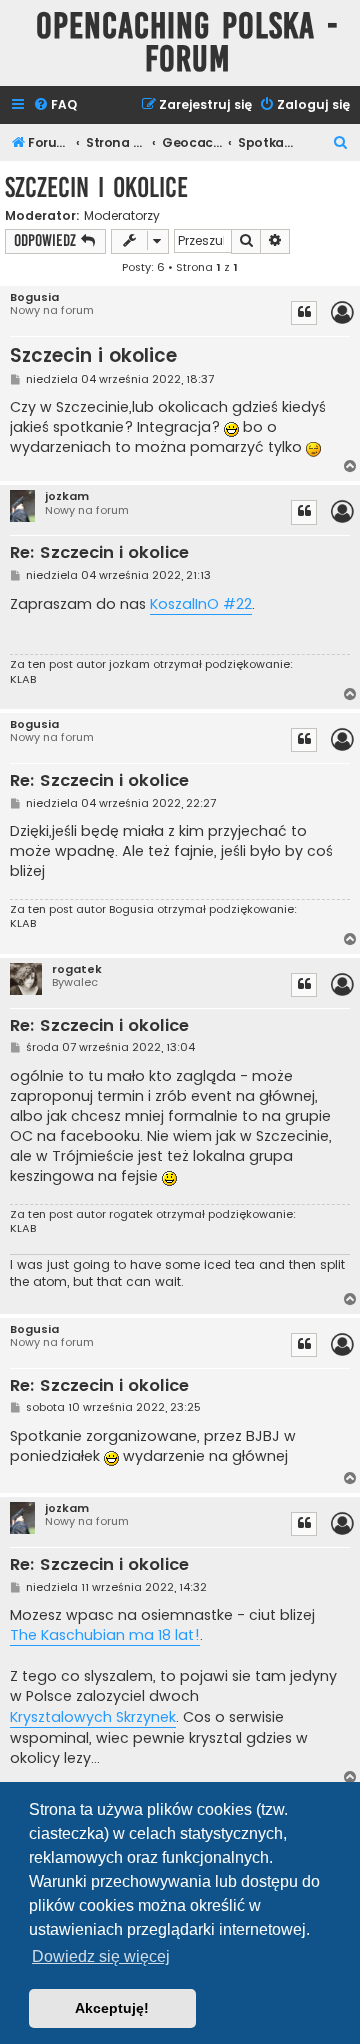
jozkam (67, 496)
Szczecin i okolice (96, 187)
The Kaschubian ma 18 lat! (105, 1635)
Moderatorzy (122, 216)
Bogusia (34, 297)
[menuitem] (55, 105)
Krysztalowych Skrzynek (93, 1717)
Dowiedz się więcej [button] (101, 1956)
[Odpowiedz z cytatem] (304, 313)
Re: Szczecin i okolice (99, 553)
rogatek (77, 969)
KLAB (23, 679)
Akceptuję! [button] (112, 2008)
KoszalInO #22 (201, 604)
